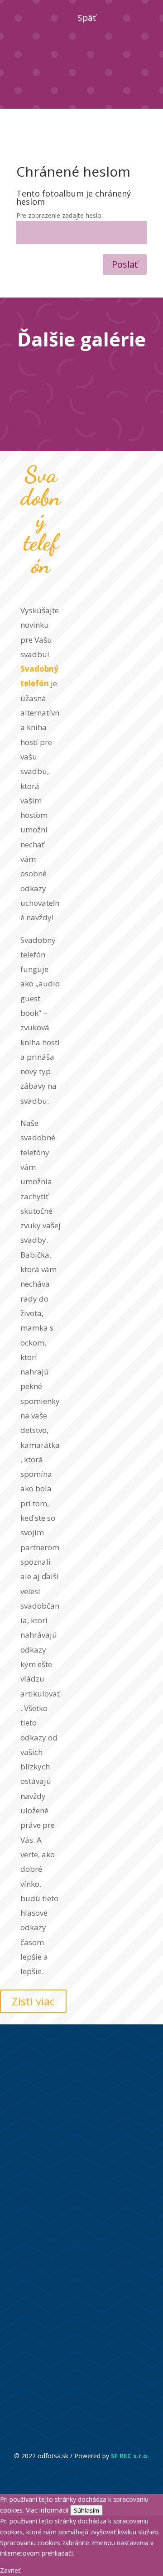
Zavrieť (10, 2570)
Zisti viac (33, 2002)
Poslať (125, 264)
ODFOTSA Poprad (68, 2385)
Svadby (82, 409)
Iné (114, 369)
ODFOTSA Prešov (68, 2337)
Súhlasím (86, 2510)
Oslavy (49, 389)
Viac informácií (47, 2510)
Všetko (49, 369)
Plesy (115, 389)
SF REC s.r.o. (130, 2456)
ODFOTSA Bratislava (74, 2153)
